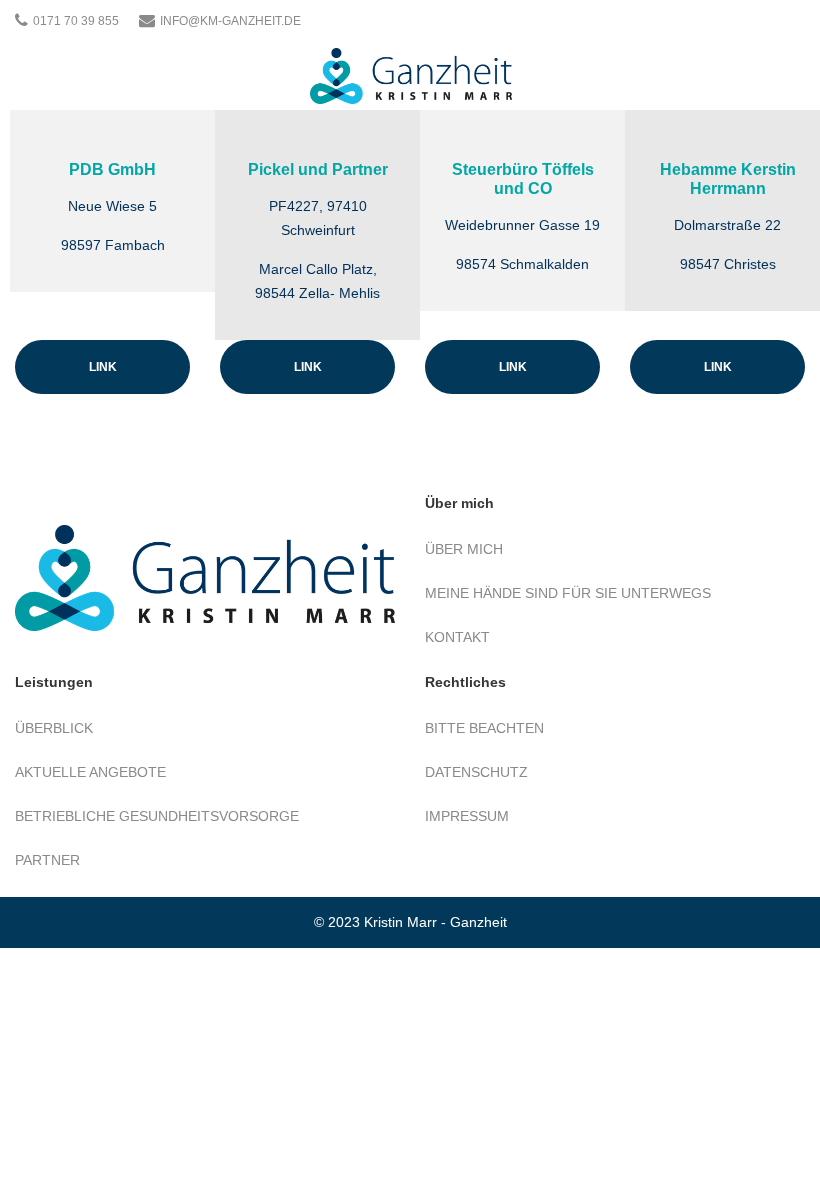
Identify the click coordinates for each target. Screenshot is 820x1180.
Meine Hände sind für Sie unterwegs (568, 593)
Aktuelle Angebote (90, 772)
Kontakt (457, 637)
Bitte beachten (484, 728)
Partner (47, 860)
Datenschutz (476, 772)
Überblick (54, 728)
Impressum (467, 816)
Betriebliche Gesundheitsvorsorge (157, 816)
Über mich (464, 549)
